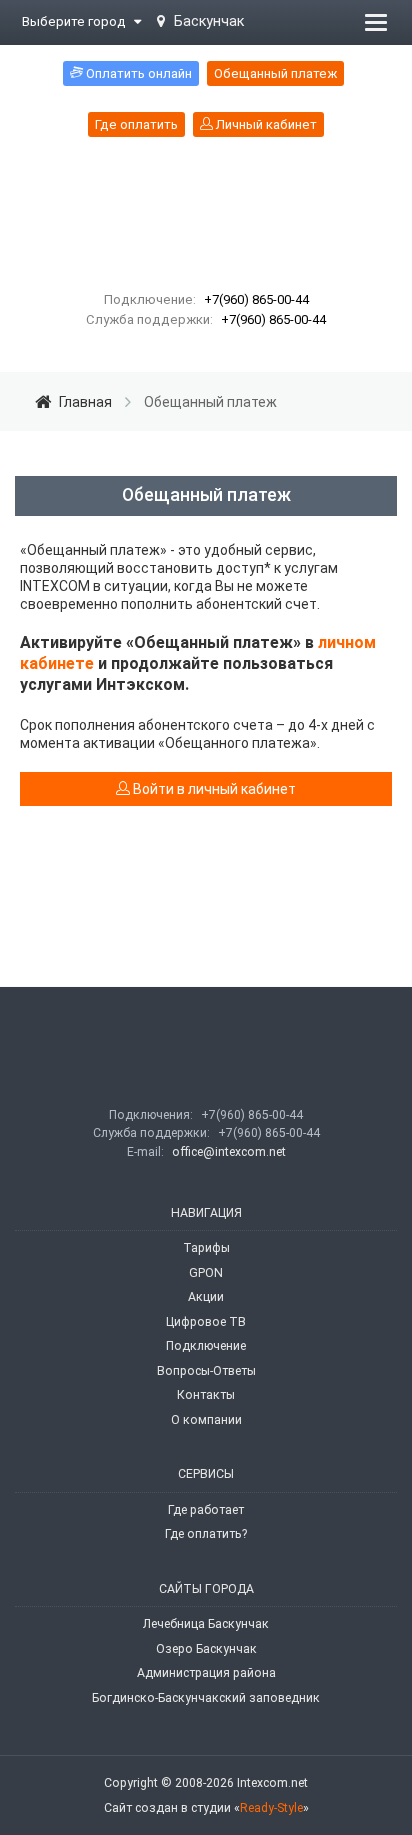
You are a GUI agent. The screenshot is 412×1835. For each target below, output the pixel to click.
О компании (206, 1420)
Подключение (206, 1346)
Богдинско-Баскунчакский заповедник (206, 1698)
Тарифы (206, 1248)
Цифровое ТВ (206, 1322)
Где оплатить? (206, 1534)
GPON (206, 1273)
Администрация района (206, 1673)
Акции (206, 1297)
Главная (85, 402)
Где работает (206, 1510)
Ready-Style (271, 1808)
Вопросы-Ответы (206, 1371)
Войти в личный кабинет (213, 789)
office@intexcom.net (229, 1152)
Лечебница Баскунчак (206, 1624)
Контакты (206, 1395)
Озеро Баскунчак (206, 1649)
